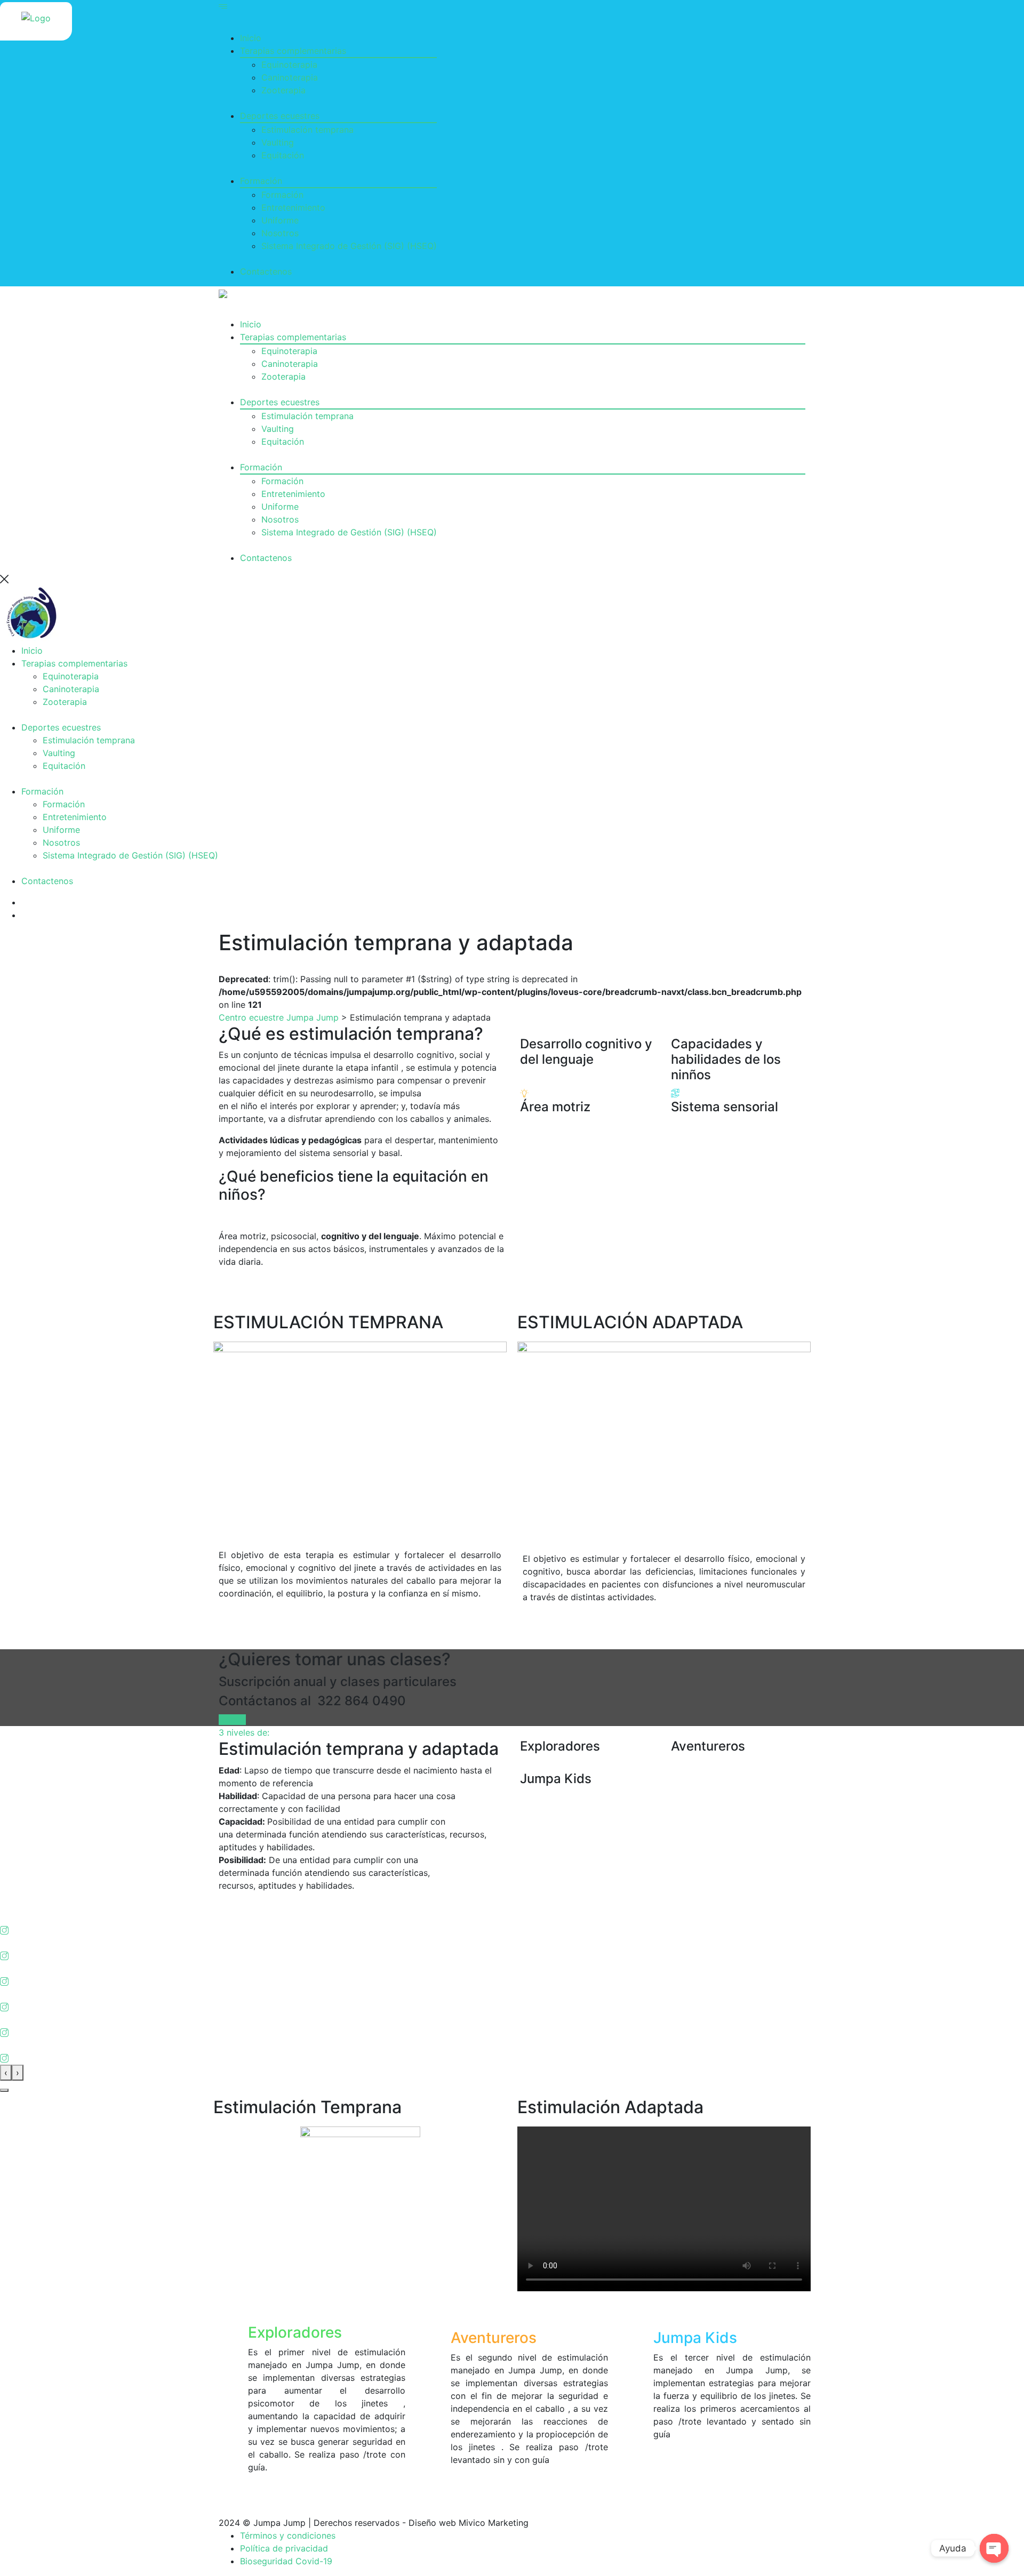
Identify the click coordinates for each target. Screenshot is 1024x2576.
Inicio (251, 38)
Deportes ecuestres (280, 116)
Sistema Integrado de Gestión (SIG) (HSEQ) (349, 246)
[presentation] (6, 2073)
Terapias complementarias (293, 51)
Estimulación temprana (307, 130)
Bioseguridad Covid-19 (286, 2561)
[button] (4, 2090)
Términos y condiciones (288, 2535)
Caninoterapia (290, 77)
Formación (261, 181)
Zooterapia (283, 90)
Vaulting (278, 142)
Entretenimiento (293, 207)
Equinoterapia (289, 65)
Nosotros (280, 233)
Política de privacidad (284, 2548)
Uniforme (280, 220)
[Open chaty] (994, 2548)
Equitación (283, 155)
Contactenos (266, 271)
